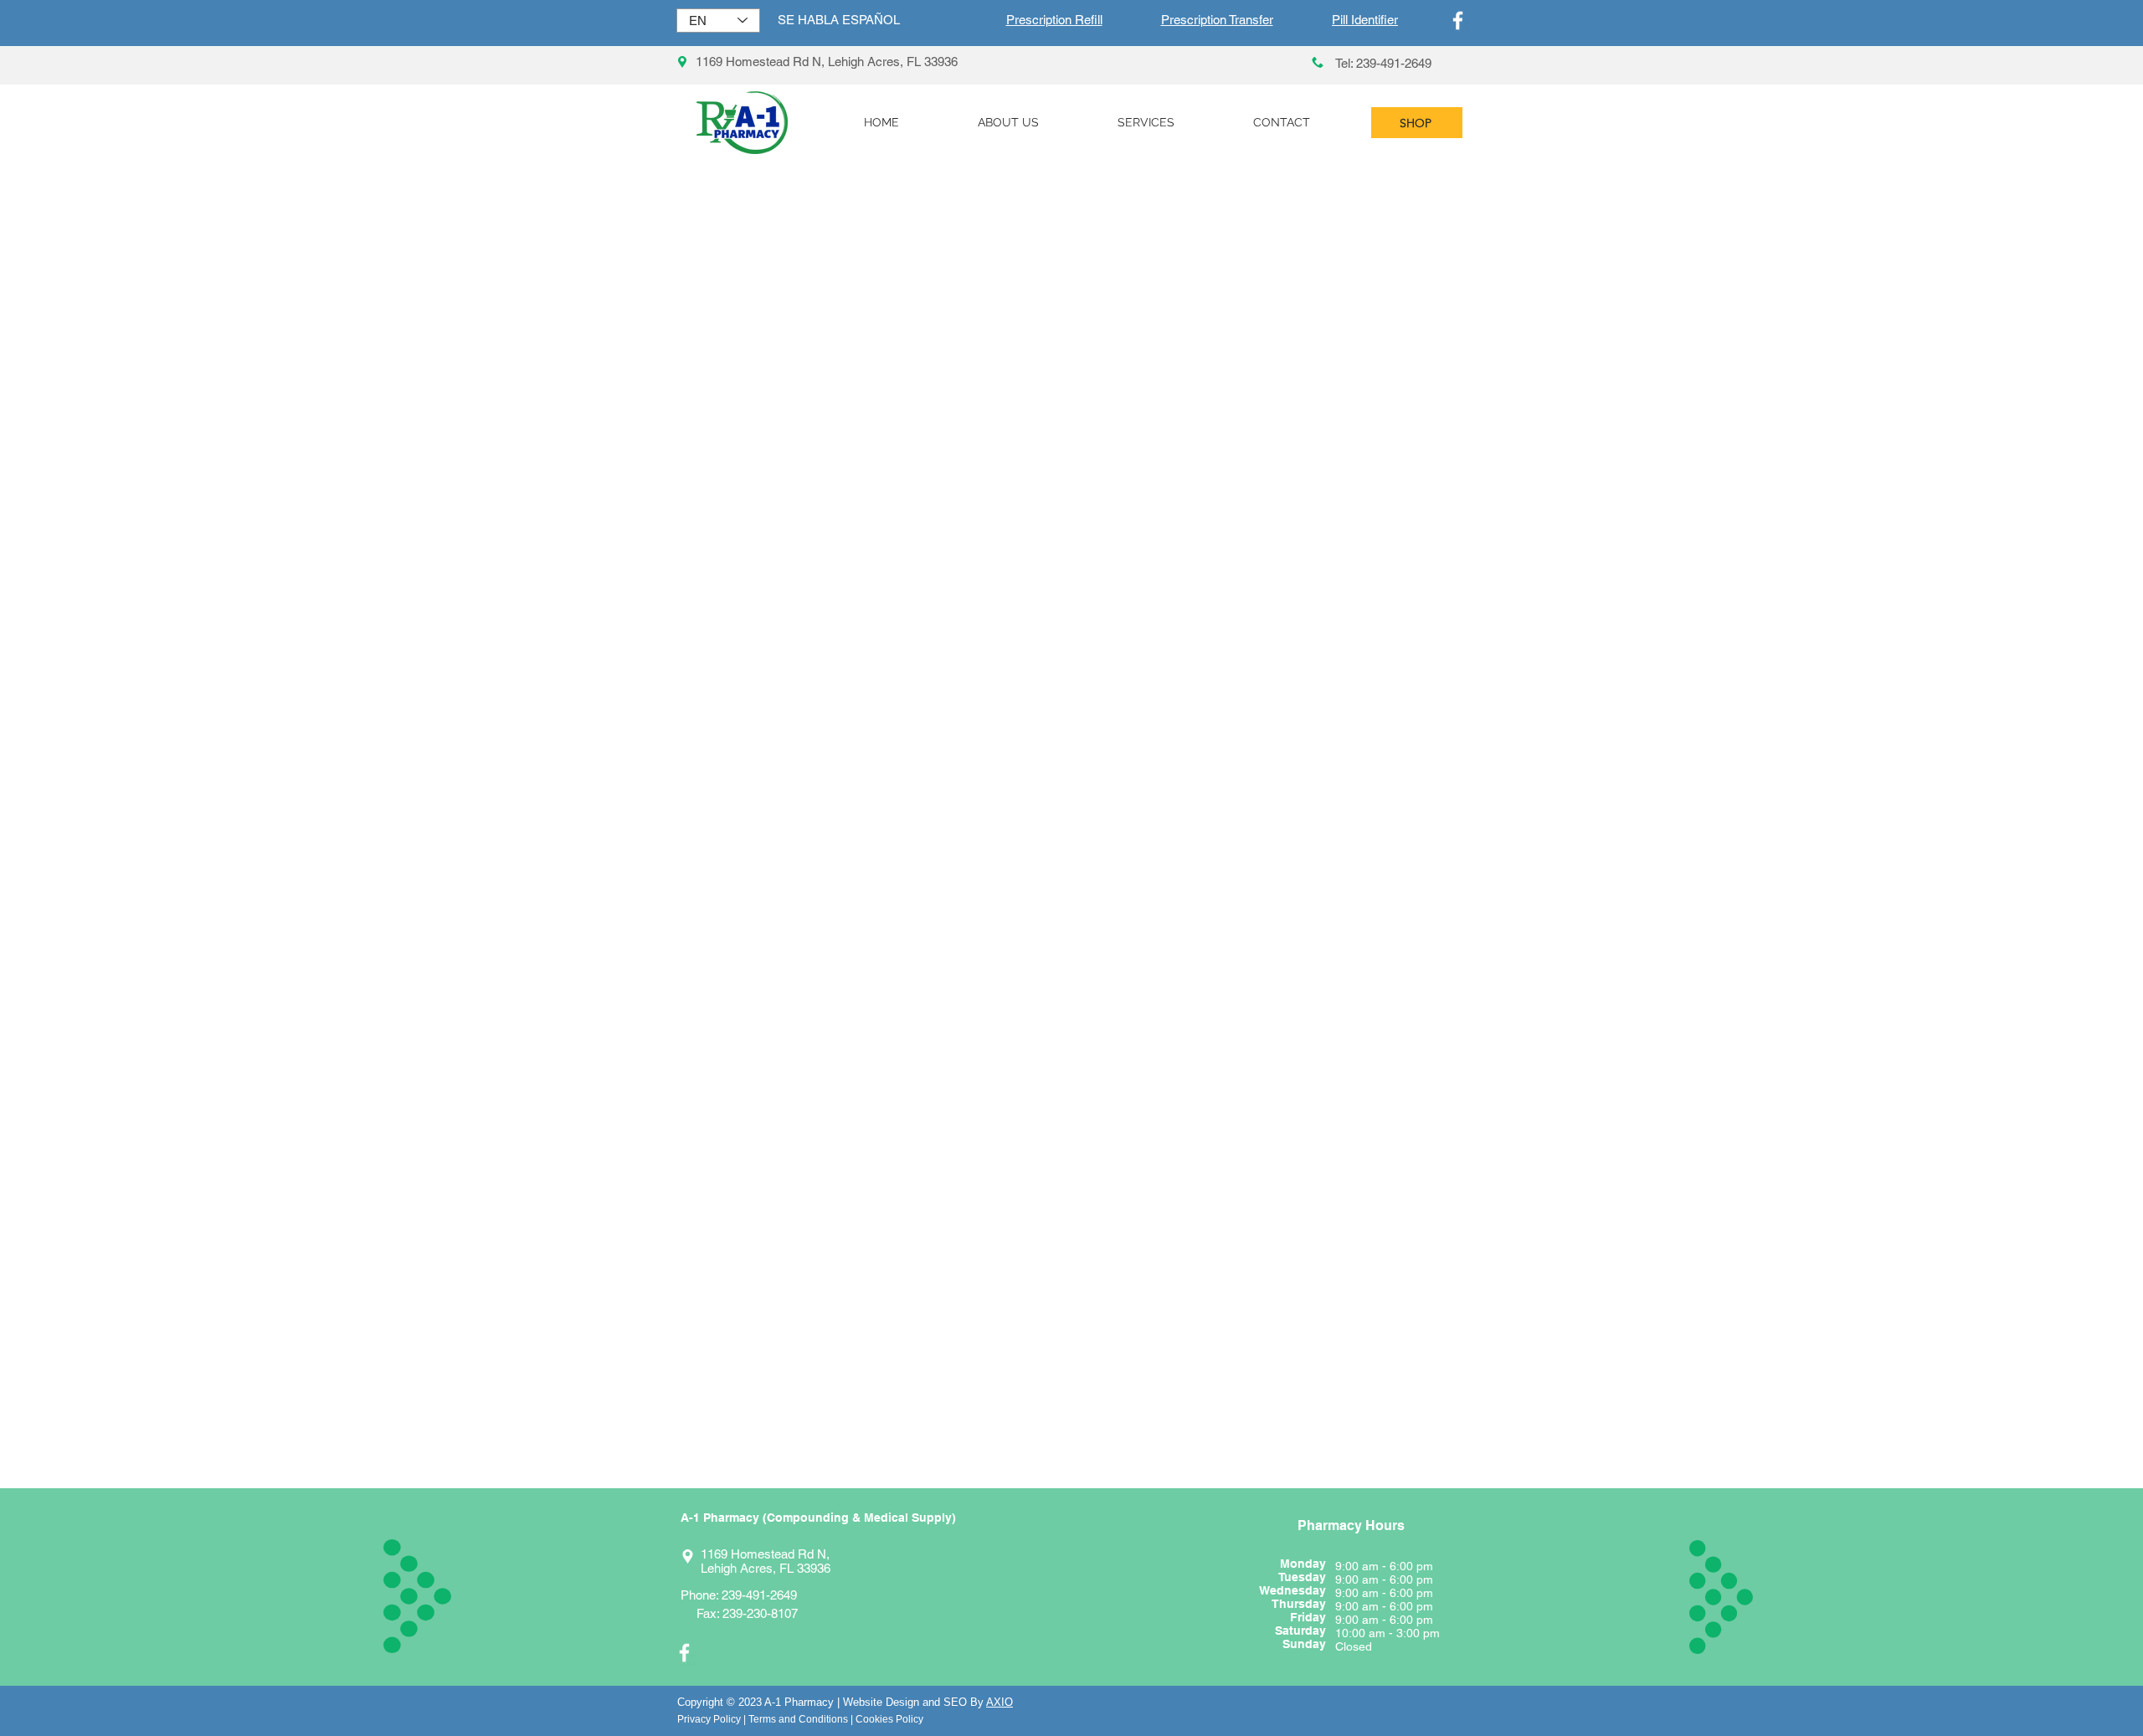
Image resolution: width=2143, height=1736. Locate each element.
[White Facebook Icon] (1458, 21)
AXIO (1000, 1702)
